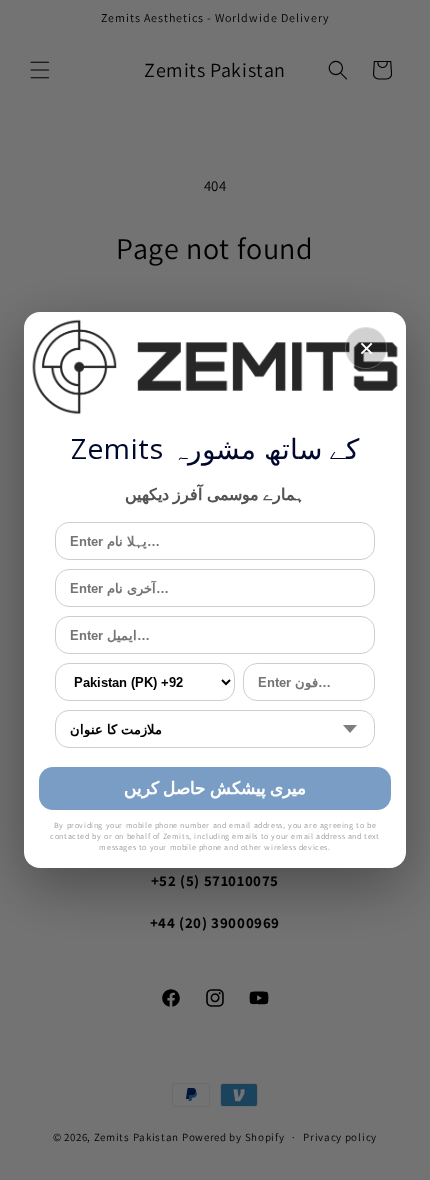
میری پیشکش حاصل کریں (215, 787)
